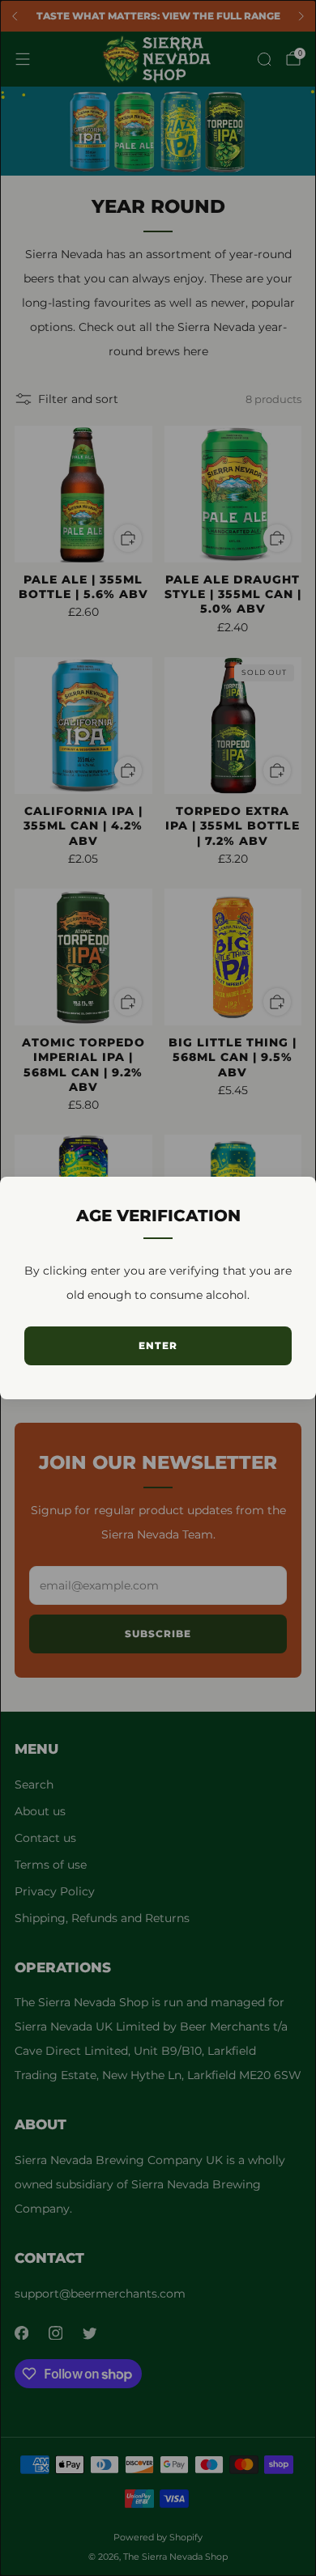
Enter (158, 1345)
